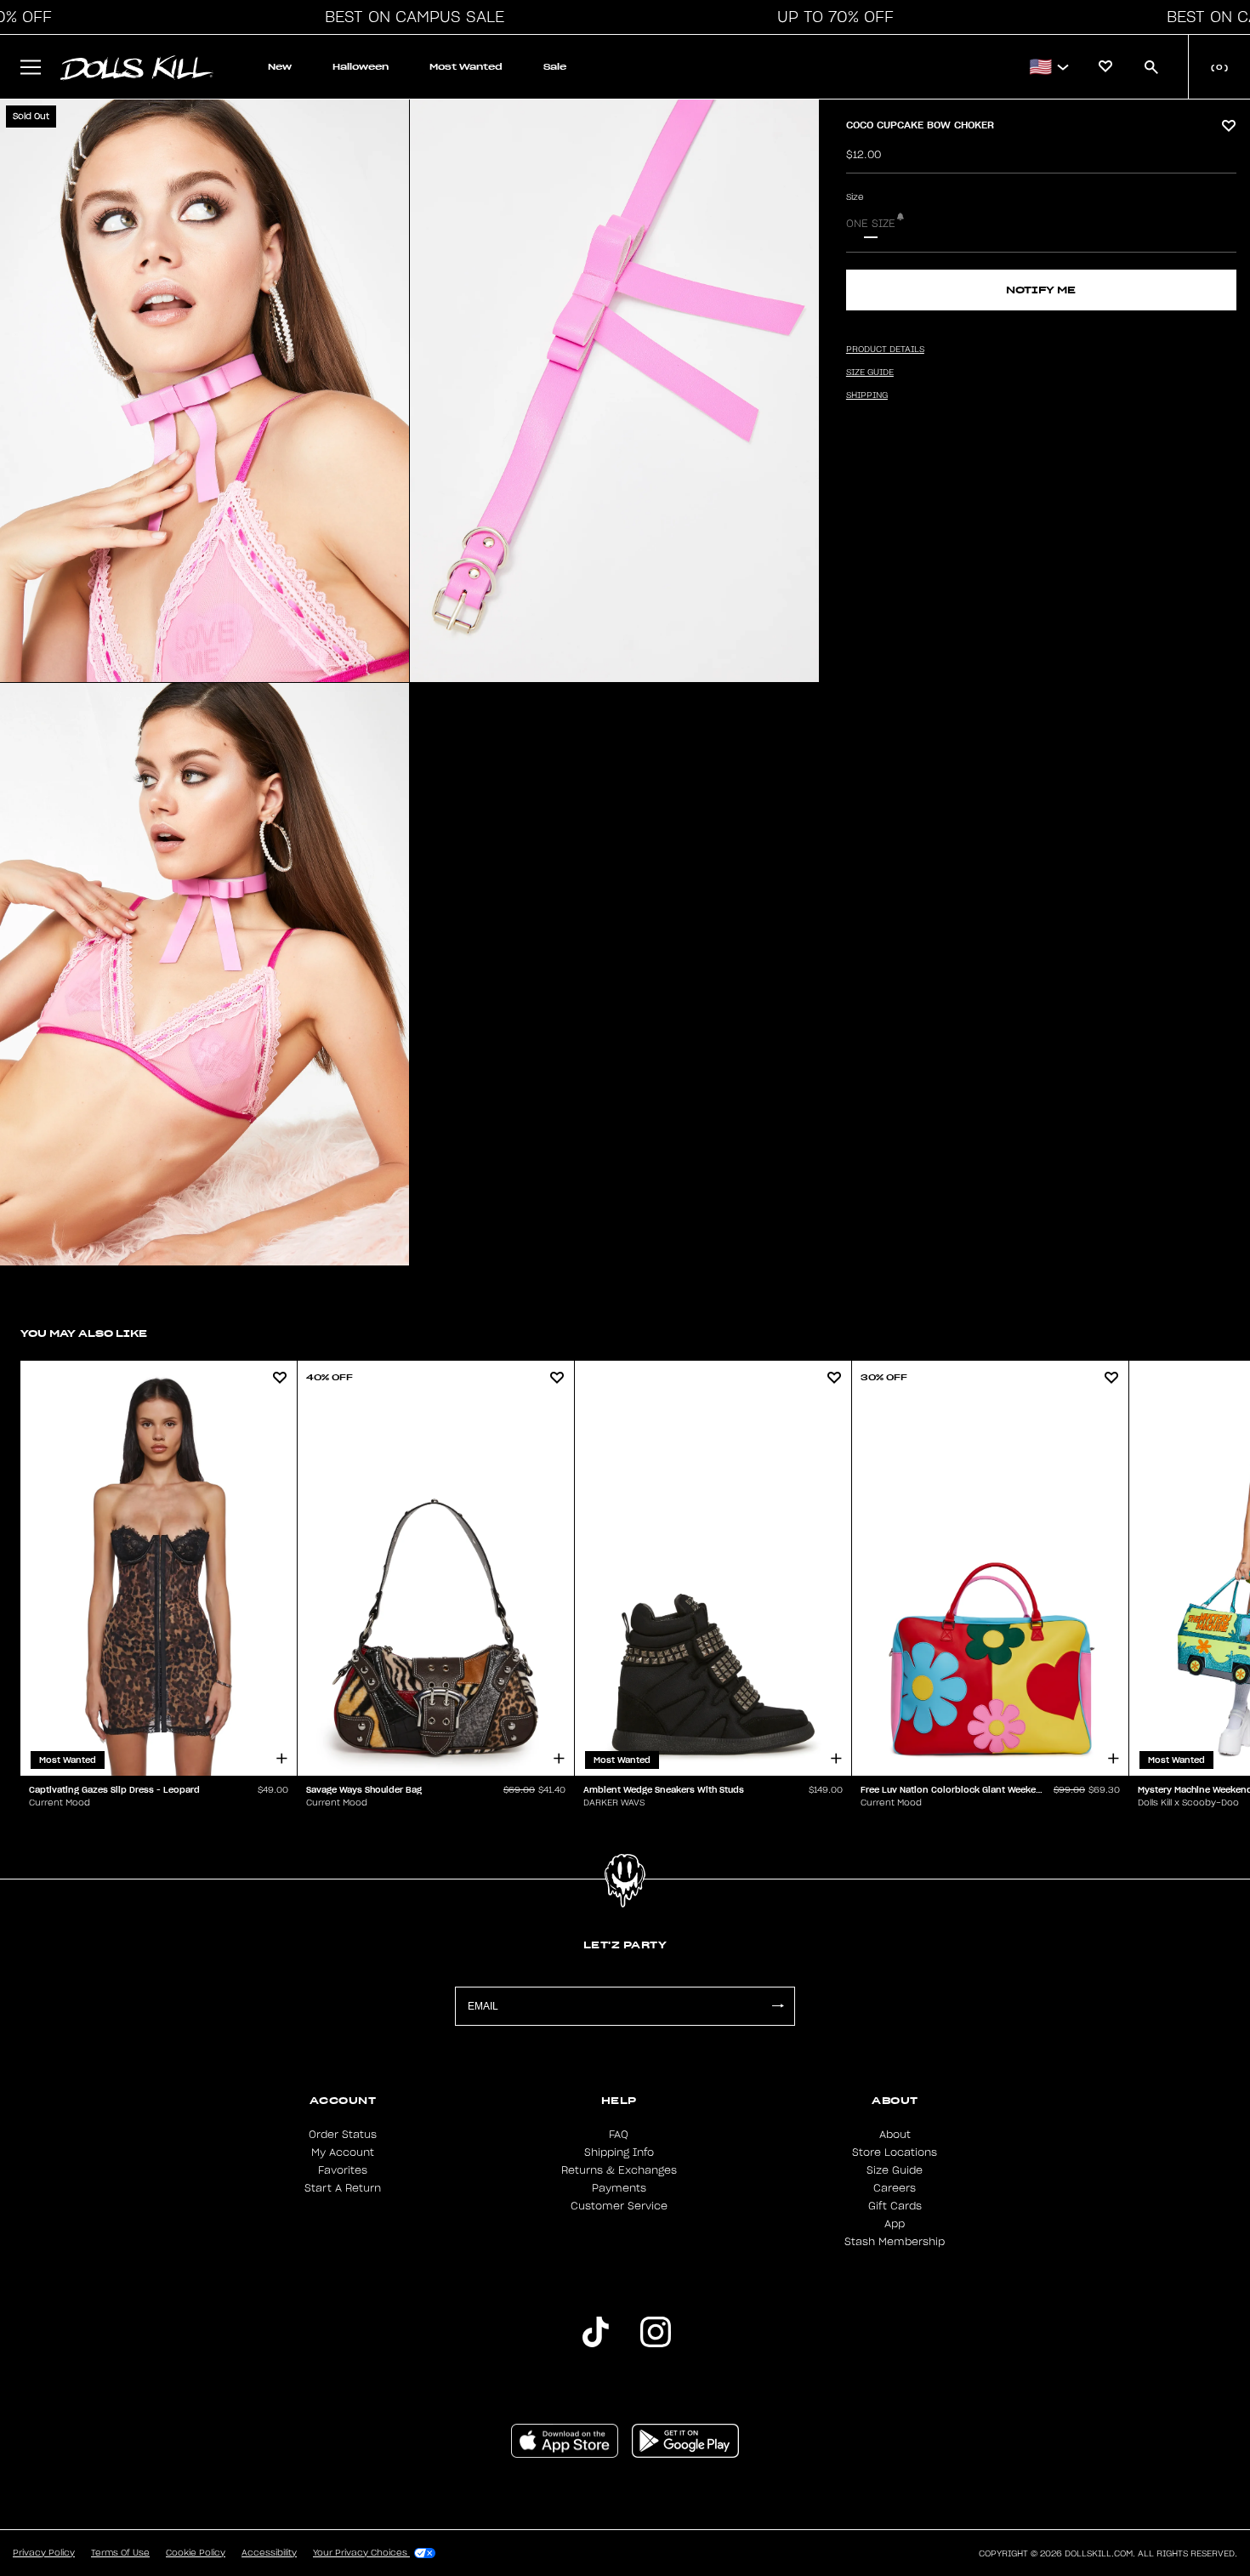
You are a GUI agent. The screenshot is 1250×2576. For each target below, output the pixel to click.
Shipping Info (619, 2152)
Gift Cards (895, 2206)
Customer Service (619, 2206)
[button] (410, 17)
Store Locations (895, 2152)
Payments (619, 2188)
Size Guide (895, 2170)
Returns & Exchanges (619, 2170)
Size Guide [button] (870, 372)
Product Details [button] (885, 350)
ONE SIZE (871, 224)
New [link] (280, 67)
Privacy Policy (44, 2553)
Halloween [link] (361, 67)
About (895, 2135)
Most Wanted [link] (466, 67)
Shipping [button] (867, 395)
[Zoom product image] (205, 391)
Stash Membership (895, 2242)
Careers (895, 2188)
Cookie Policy (196, 2553)
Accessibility (269, 2553)
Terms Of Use (120, 2553)
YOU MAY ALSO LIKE (84, 1333)
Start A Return (343, 2188)
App (895, 2224)
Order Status (343, 2135)
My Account (343, 2152)
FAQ (619, 2135)
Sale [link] (555, 67)
